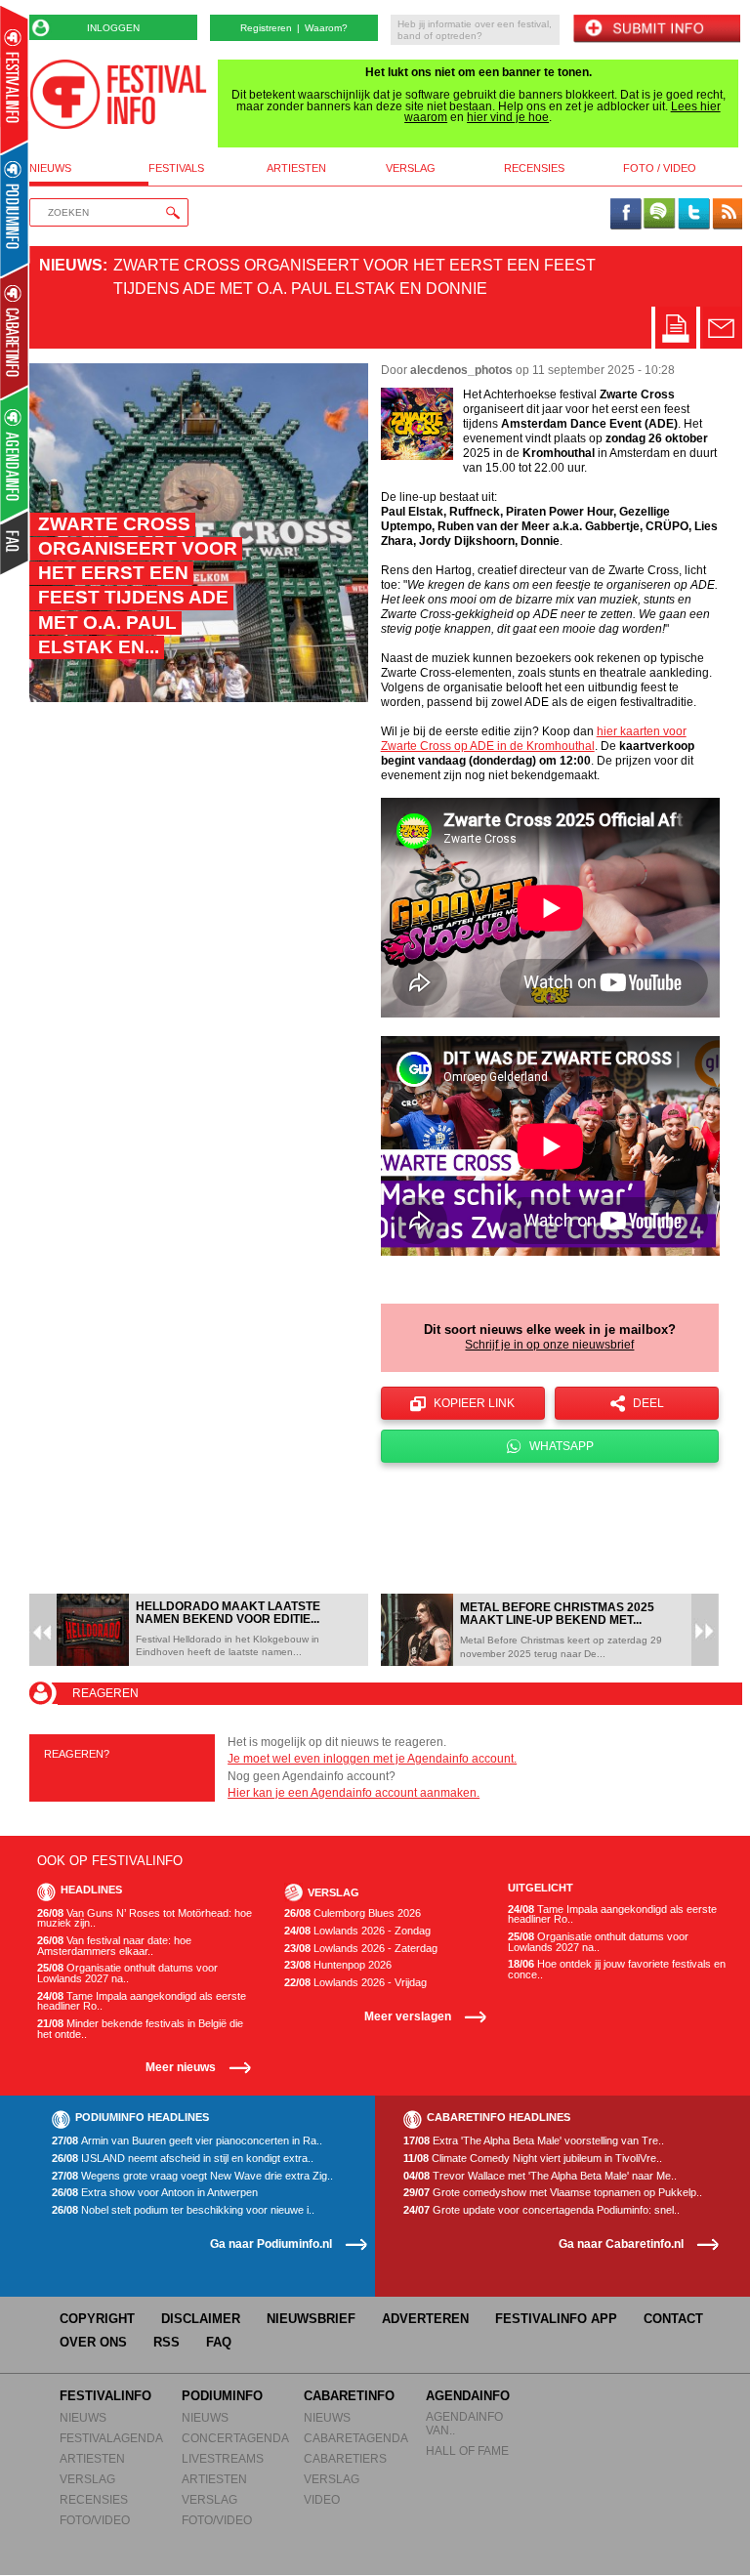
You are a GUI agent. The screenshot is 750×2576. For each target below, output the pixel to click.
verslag (411, 168)
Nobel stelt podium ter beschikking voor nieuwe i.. (183, 2210)
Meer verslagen (408, 2016)
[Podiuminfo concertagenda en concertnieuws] (15, 208)
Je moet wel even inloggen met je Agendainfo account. (372, 1759)
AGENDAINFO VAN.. (464, 2423)
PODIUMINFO (222, 2396)
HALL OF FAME (467, 2451)
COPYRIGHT (97, 2319)
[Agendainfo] (15, 455)
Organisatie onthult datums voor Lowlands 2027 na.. (127, 1973)
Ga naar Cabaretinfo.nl (621, 2244)
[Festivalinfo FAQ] (15, 543)
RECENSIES (94, 2499)
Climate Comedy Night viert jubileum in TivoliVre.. (533, 2159)
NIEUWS (83, 2417)
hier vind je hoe (508, 117)
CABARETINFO (349, 2396)
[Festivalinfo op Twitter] (693, 215)
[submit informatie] (656, 30)
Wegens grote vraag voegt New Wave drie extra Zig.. (192, 2176)
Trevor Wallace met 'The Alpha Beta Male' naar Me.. (540, 2176)
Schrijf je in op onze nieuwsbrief (549, 1345)
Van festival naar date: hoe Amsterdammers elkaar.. (114, 1946)
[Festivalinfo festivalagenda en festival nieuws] (14, 80)
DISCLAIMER (201, 2319)
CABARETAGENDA (356, 2438)
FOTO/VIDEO (95, 2520)
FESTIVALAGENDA (111, 2438)
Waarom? (326, 28)
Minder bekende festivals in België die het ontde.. (140, 2029)
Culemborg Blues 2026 (353, 1913)
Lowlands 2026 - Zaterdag (361, 1949)
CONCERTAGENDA (235, 2438)
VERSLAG (87, 2479)
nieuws (50, 168)
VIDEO (322, 2499)
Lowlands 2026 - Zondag (357, 1931)
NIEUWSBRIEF (311, 2319)
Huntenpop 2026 (338, 1965)
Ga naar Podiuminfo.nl (271, 2244)
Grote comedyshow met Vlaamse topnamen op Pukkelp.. (553, 2193)
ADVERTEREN (425, 2319)
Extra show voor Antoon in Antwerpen (155, 2193)
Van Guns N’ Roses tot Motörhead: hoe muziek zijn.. (145, 1918)
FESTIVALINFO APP (556, 2319)
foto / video (660, 168)
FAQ (219, 2342)
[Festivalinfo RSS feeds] (728, 215)
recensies (534, 168)
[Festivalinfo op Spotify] (659, 215)
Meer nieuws (181, 2067)
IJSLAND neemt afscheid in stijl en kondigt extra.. (183, 2159)
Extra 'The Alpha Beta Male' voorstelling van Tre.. (534, 2141)
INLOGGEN (113, 28)
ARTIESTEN (92, 2458)
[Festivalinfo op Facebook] (626, 215)
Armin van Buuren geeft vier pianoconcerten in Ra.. (187, 2141)
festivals (176, 168)
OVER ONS (93, 2342)
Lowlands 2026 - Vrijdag (355, 1983)
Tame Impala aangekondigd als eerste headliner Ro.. (142, 2001)
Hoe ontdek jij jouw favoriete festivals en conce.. (617, 1969)
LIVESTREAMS (223, 2458)
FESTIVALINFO (105, 2396)
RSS (167, 2342)
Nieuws (71, 265)
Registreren (266, 28)
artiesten (296, 168)
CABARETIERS (345, 2458)
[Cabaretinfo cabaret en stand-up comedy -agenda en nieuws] (14, 331)
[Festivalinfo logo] (118, 94)
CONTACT (673, 2319)
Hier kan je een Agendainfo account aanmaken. (354, 1793)
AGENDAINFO (468, 2396)
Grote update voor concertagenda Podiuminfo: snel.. (542, 2210)
